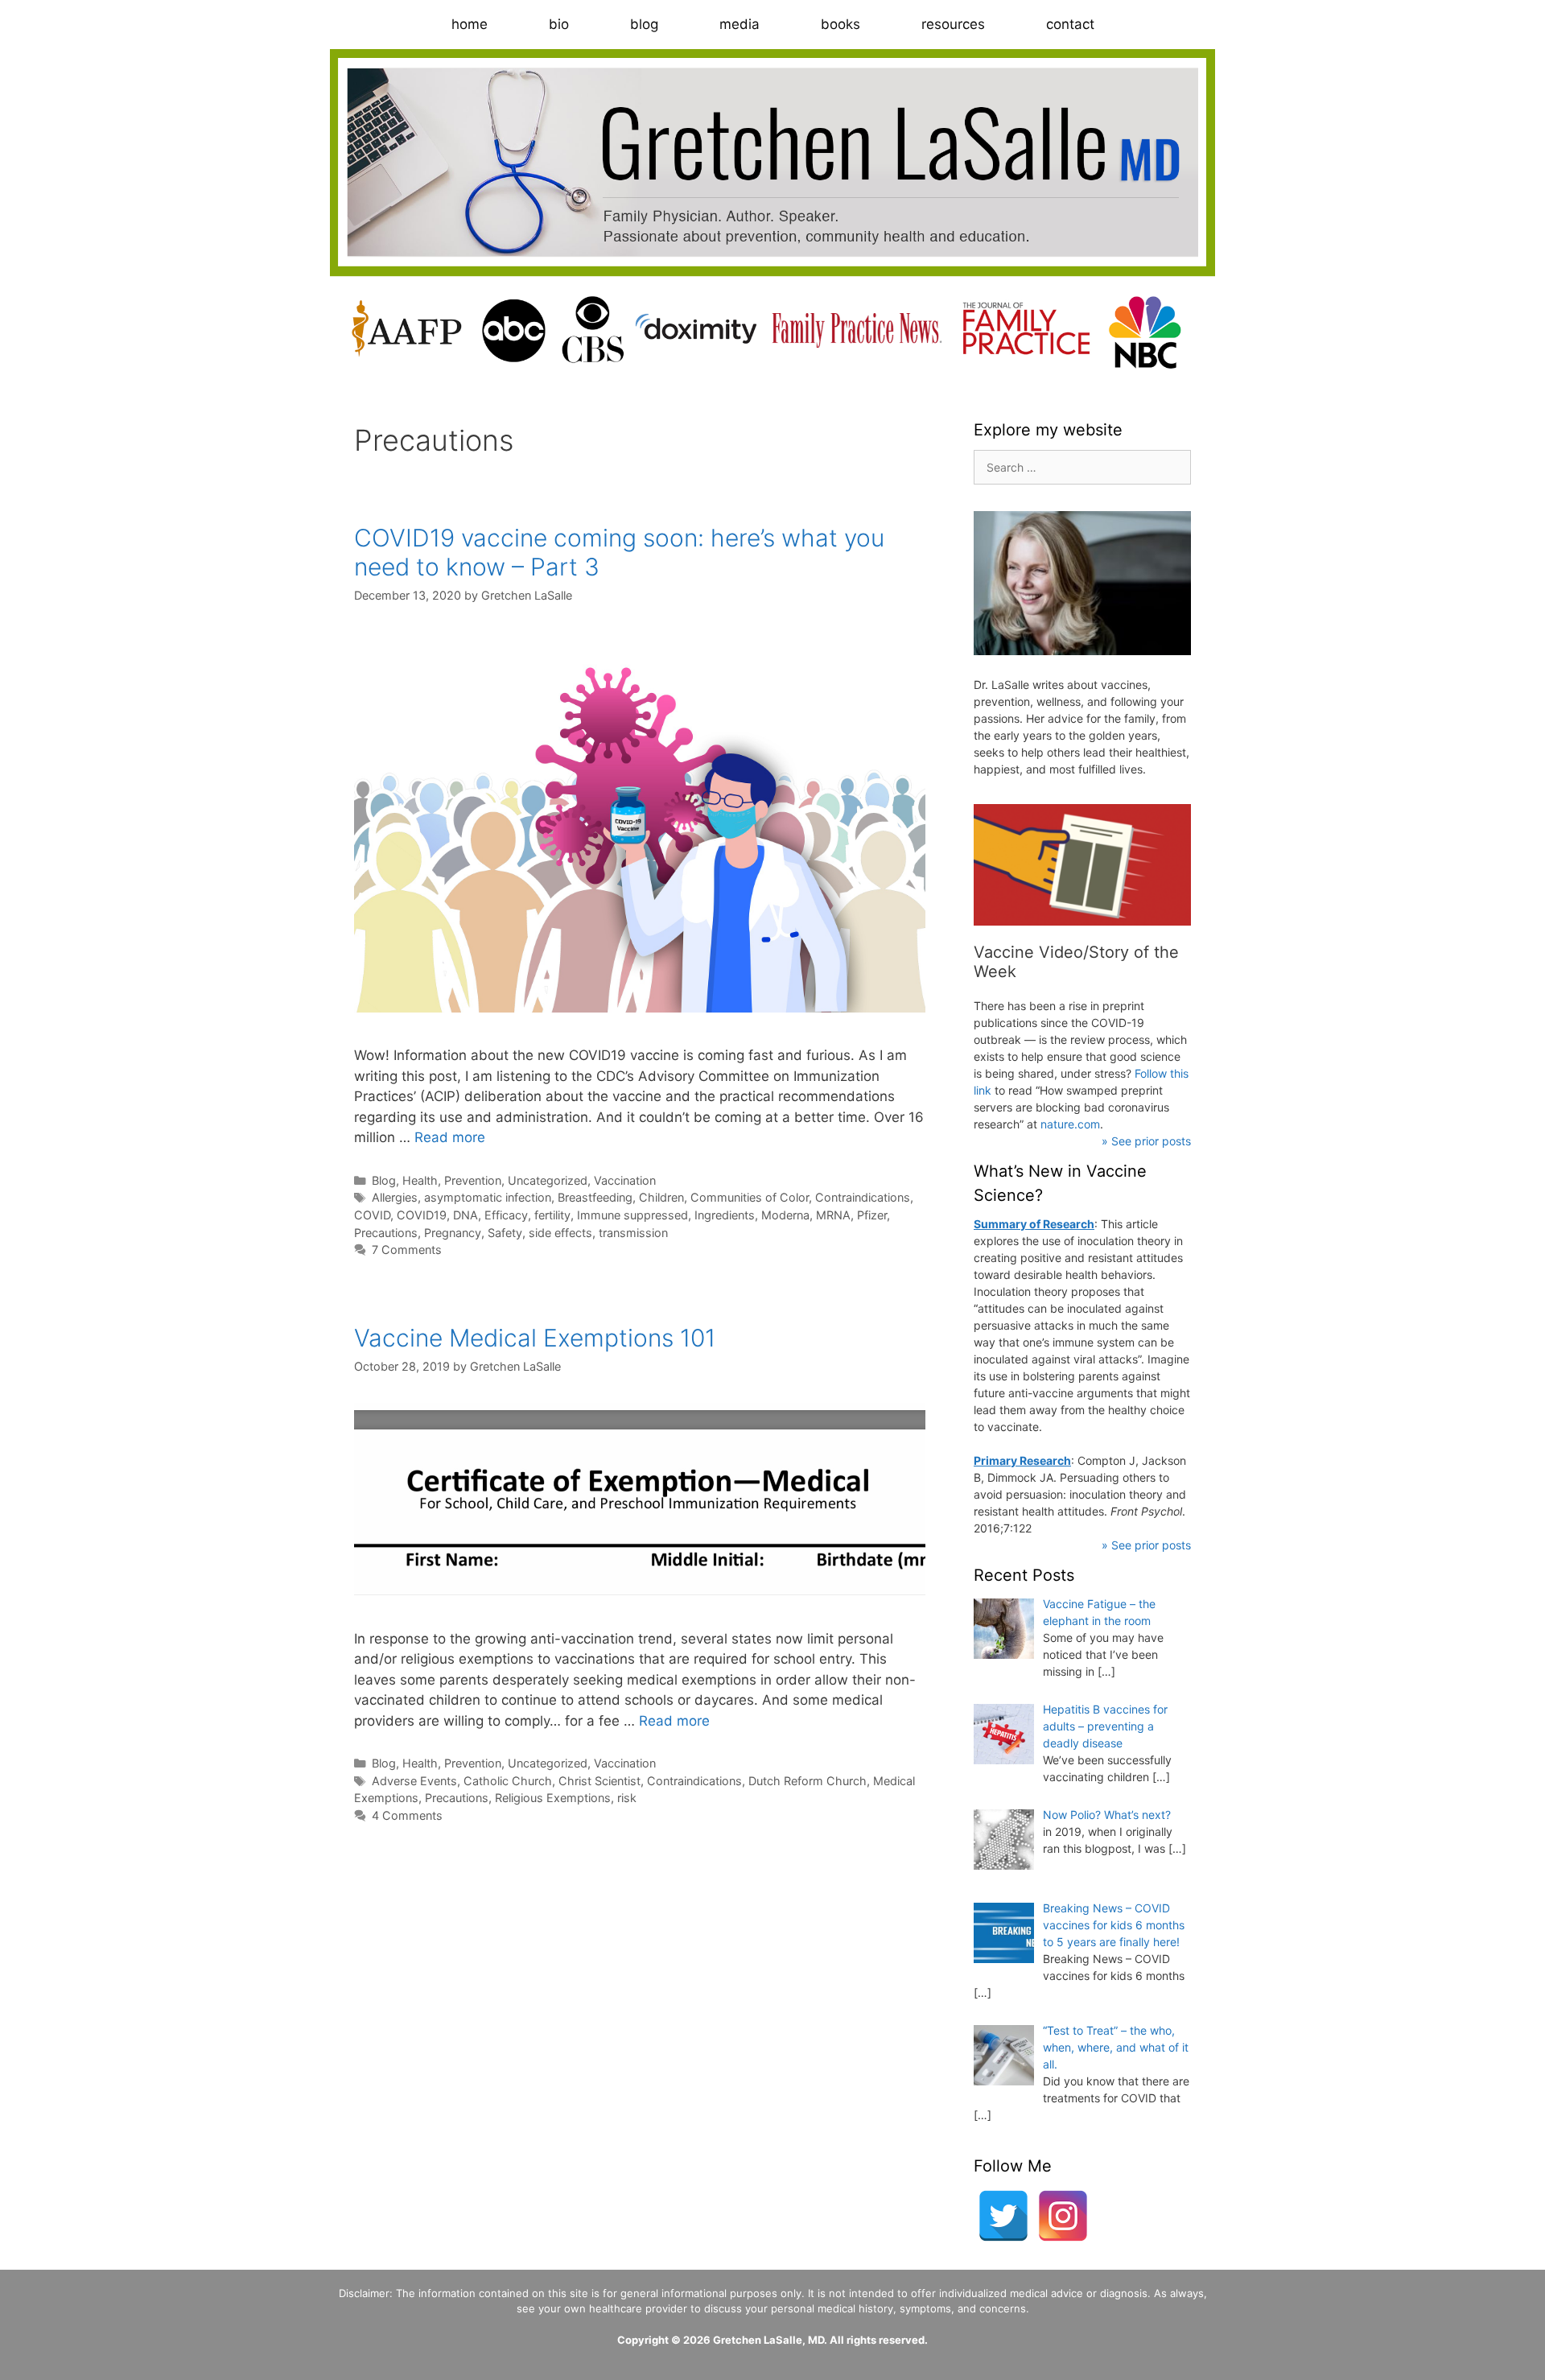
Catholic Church (508, 1781)
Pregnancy (453, 1233)
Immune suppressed (632, 1215)
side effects (560, 1233)
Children (661, 1197)
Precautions (386, 1233)
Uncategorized (548, 1180)
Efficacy (506, 1215)
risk (627, 1798)
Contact (1070, 24)
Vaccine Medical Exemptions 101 (535, 1338)
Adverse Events (414, 1781)
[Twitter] (1003, 2216)
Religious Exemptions (553, 1798)
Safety (505, 1233)
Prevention (473, 1180)
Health (420, 1180)
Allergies (395, 1197)
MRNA (833, 1215)
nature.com (1070, 1124)
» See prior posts (1146, 1141)
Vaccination (625, 1180)
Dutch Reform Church (808, 1781)
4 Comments (407, 1815)
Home (470, 24)
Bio (559, 24)
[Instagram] (1063, 2216)
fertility (552, 1215)
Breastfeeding (595, 1197)
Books (840, 24)
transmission (633, 1233)
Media (740, 24)
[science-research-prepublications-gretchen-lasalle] (1082, 865)
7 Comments (407, 1250)
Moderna (785, 1215)
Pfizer (872, 1215)
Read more (450, 1137)
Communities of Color (750, 1197)
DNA (466, 1215)
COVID (372, 1215)
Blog (644, 24)
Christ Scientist (599, 1781)
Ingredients (725, 1215)
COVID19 (422, 1215)
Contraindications (863, 1197)
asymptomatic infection (488, 1197)
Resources (953, 24)
